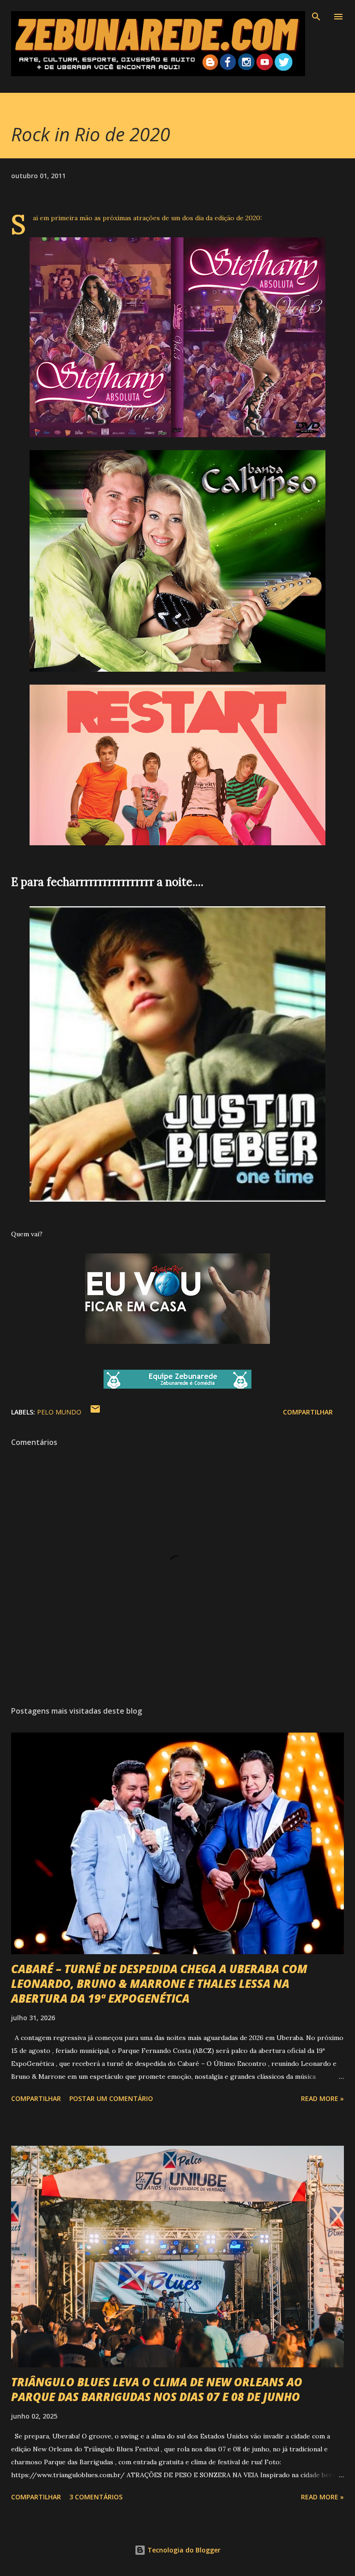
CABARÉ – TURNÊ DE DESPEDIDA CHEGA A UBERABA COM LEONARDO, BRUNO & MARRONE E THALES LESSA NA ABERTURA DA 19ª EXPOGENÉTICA (159, 1983)
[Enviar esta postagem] (95, 1412)
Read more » (322, 2098)
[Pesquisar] (316, 17)
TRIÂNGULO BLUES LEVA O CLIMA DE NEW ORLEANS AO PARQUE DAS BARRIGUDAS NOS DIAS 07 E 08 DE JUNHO (157, 2389)
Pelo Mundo (59, 1412)
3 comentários (96, 2497)
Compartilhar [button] (308, 1412)
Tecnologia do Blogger (183, 2550)
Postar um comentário (111, 2098)
